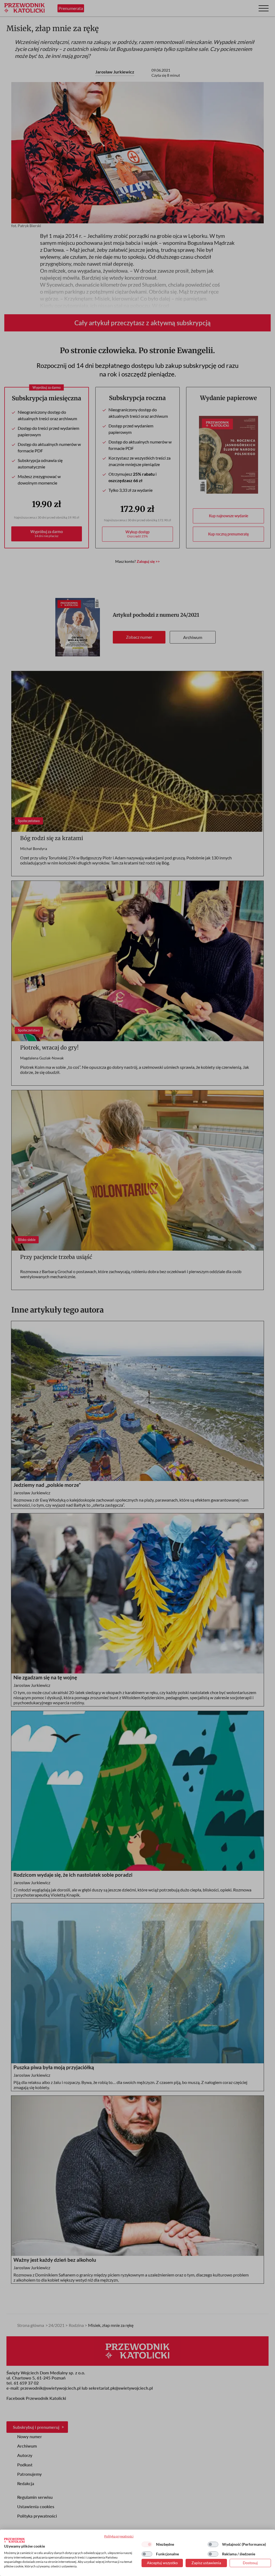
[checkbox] (147, 2544)
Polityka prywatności (119, 2536)
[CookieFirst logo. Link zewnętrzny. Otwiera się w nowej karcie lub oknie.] (14, 2540)
